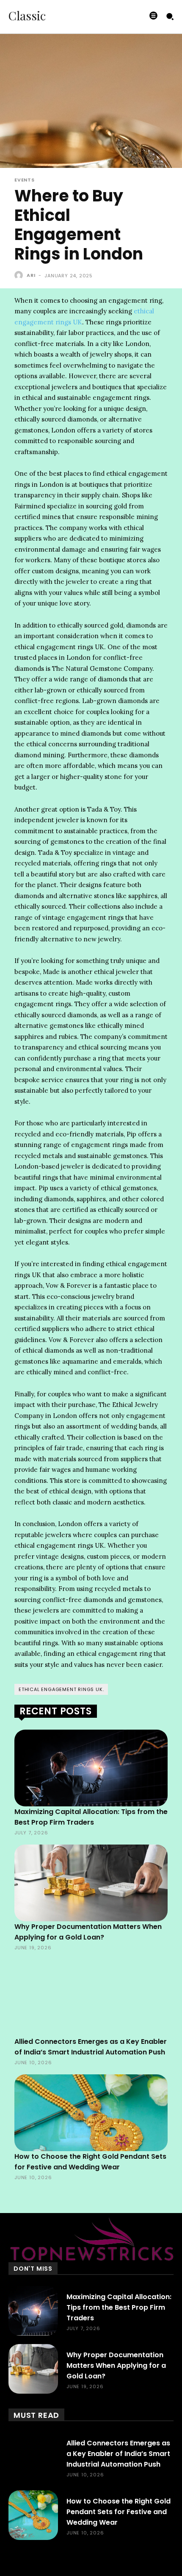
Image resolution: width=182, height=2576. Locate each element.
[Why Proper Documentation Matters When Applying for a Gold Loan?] (91, 1883)
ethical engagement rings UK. (61, 1689)
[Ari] (20, 275)
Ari (31, 275)
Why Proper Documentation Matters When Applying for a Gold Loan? (116, 2365)
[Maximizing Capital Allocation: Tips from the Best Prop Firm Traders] (91, 1768)
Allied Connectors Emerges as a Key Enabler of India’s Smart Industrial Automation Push (118, 2454)
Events (25, 180)
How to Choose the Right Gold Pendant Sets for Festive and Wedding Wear (119, 2512)
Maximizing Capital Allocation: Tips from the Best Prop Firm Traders (119, 2307)
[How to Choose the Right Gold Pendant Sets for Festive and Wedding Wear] (91, 2113)
